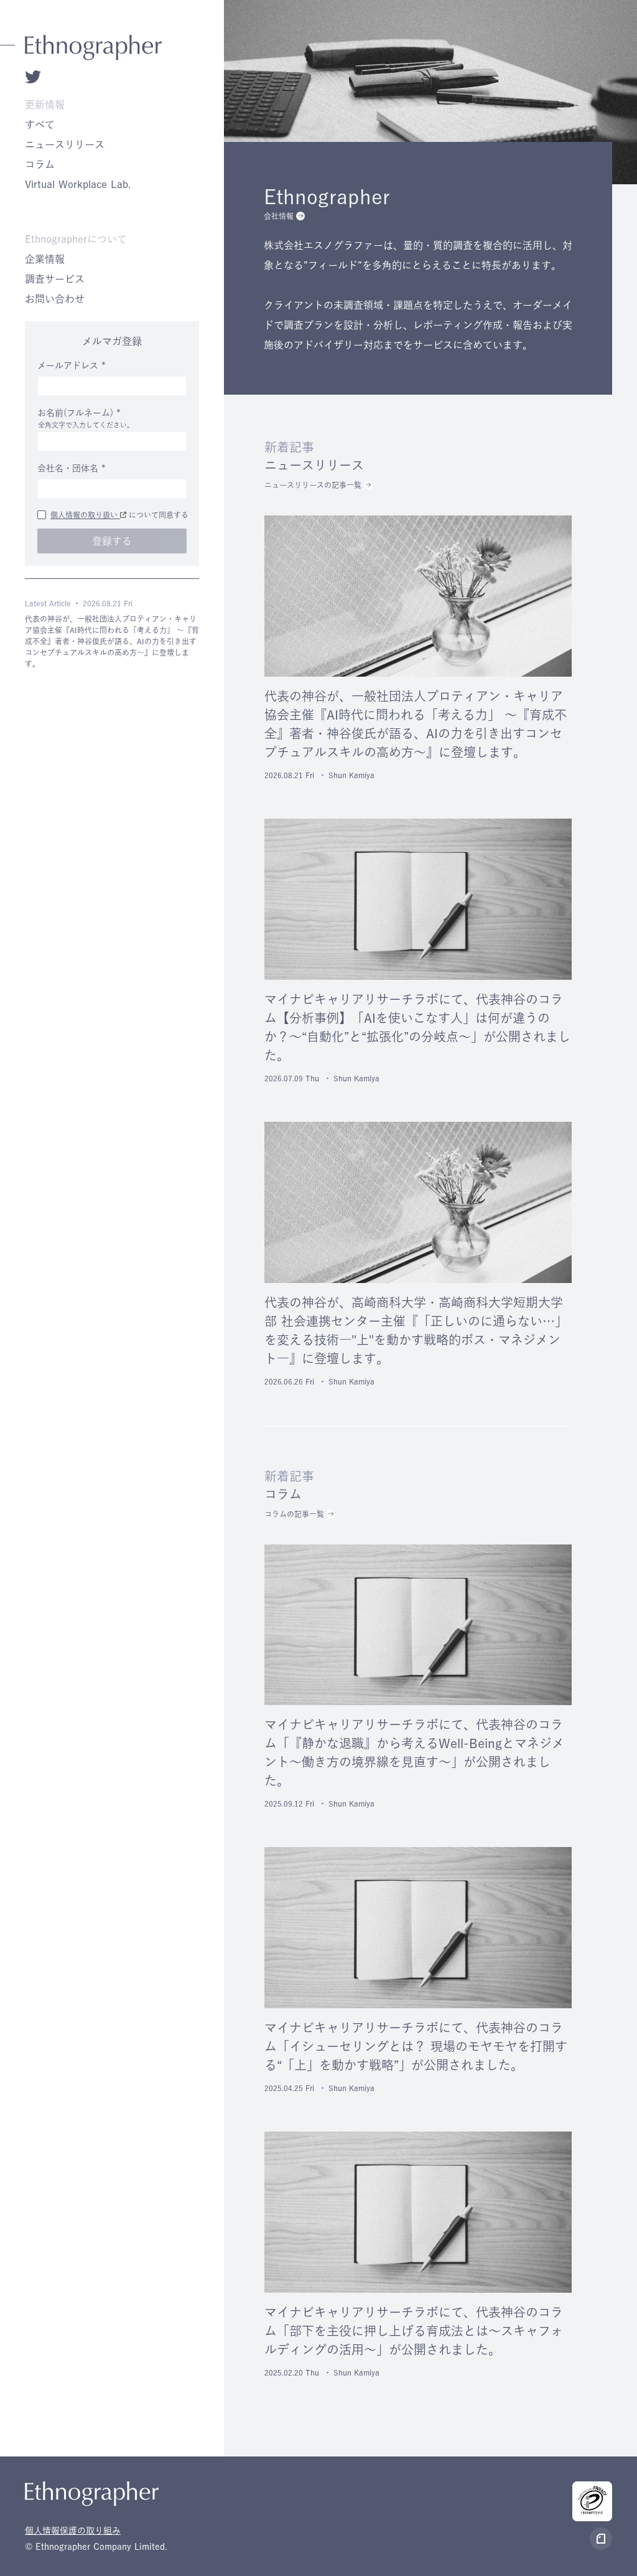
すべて (40, 125)
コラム (40, 164)
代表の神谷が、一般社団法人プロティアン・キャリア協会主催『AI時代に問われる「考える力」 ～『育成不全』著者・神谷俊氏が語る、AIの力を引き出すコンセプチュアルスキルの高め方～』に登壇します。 (112, 641)
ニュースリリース (65, 144)
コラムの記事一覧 (294, 1514)
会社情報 (279, 216)
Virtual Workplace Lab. (78, 184)
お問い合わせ (55, 299)
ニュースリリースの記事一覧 (313, 485)
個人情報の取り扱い (85, 515)
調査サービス (55, 279)
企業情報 (45, 259)
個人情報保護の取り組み (73, 2531)
